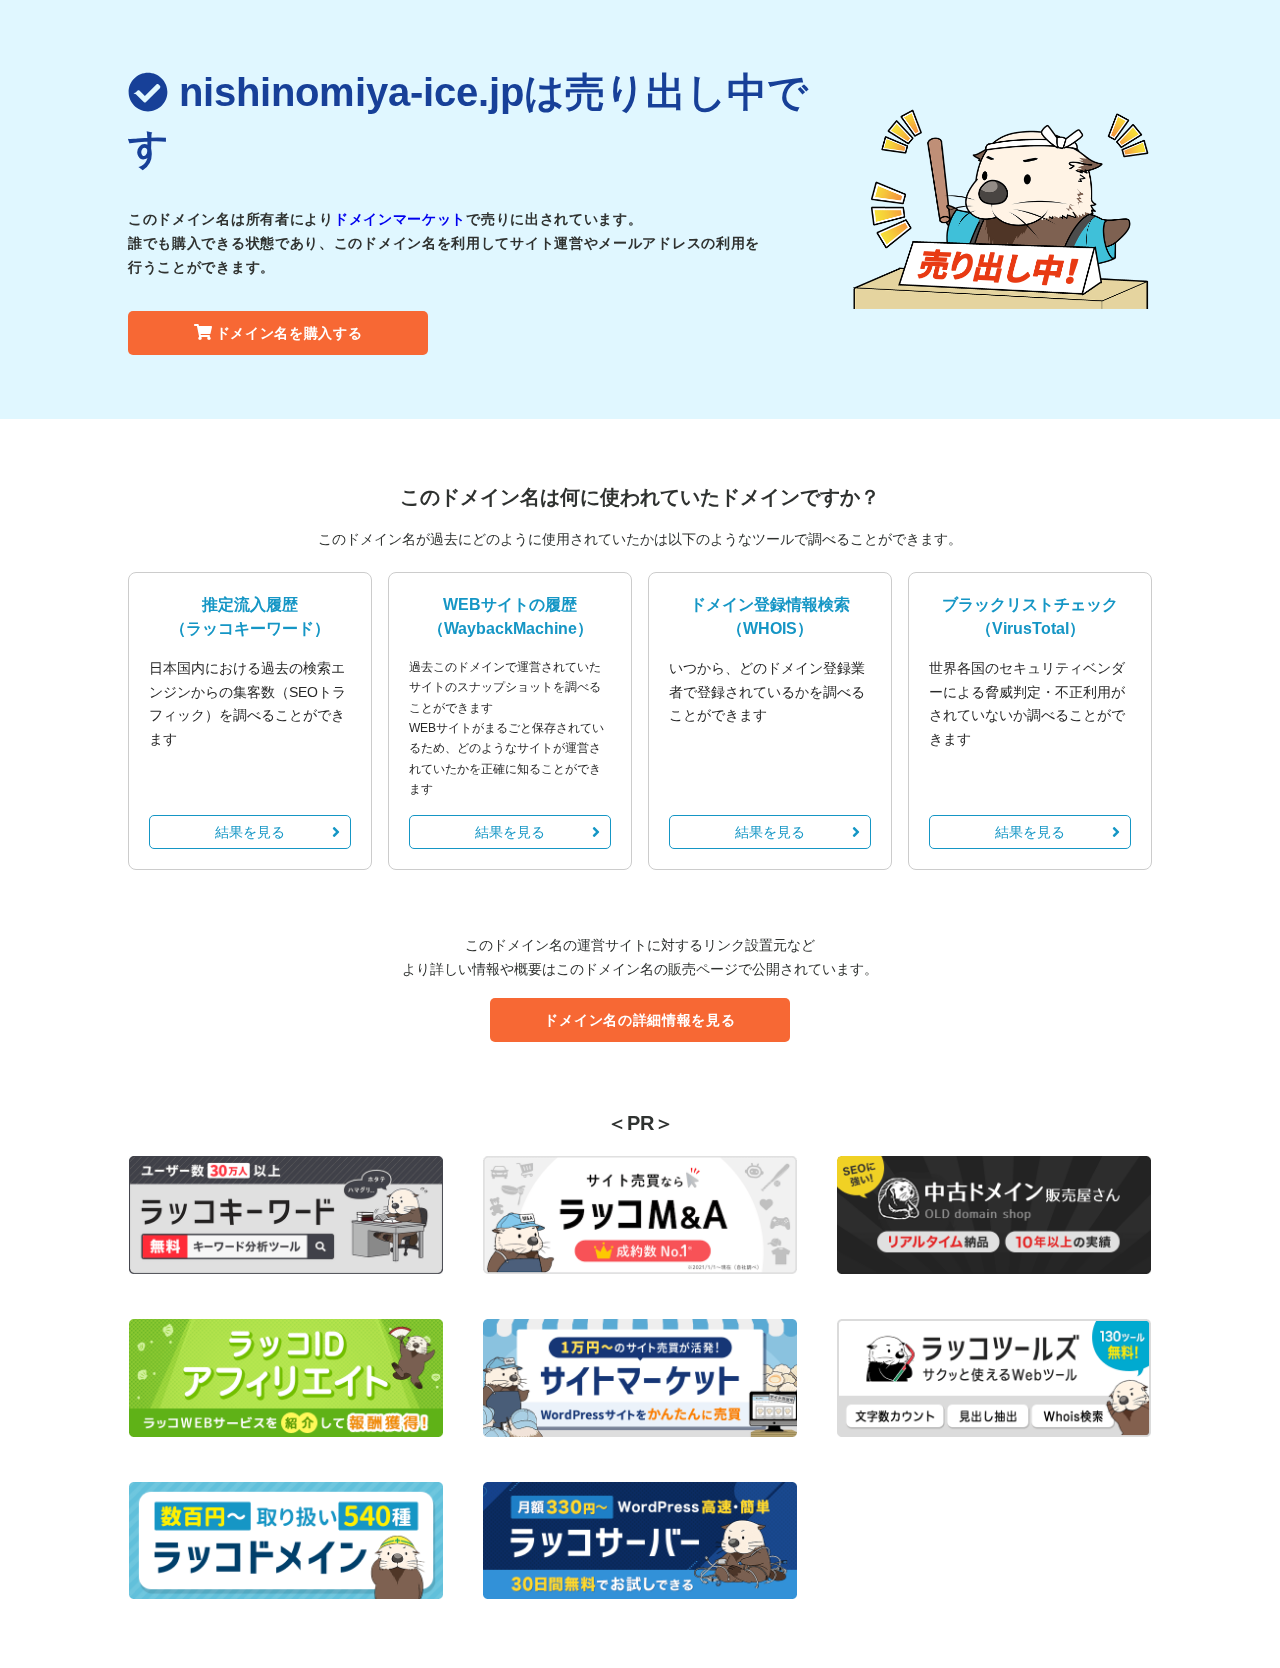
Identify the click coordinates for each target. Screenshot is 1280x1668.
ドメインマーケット (400, 219)
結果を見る (250, 832)
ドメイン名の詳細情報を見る (639, 1020)
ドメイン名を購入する (289, 333)
